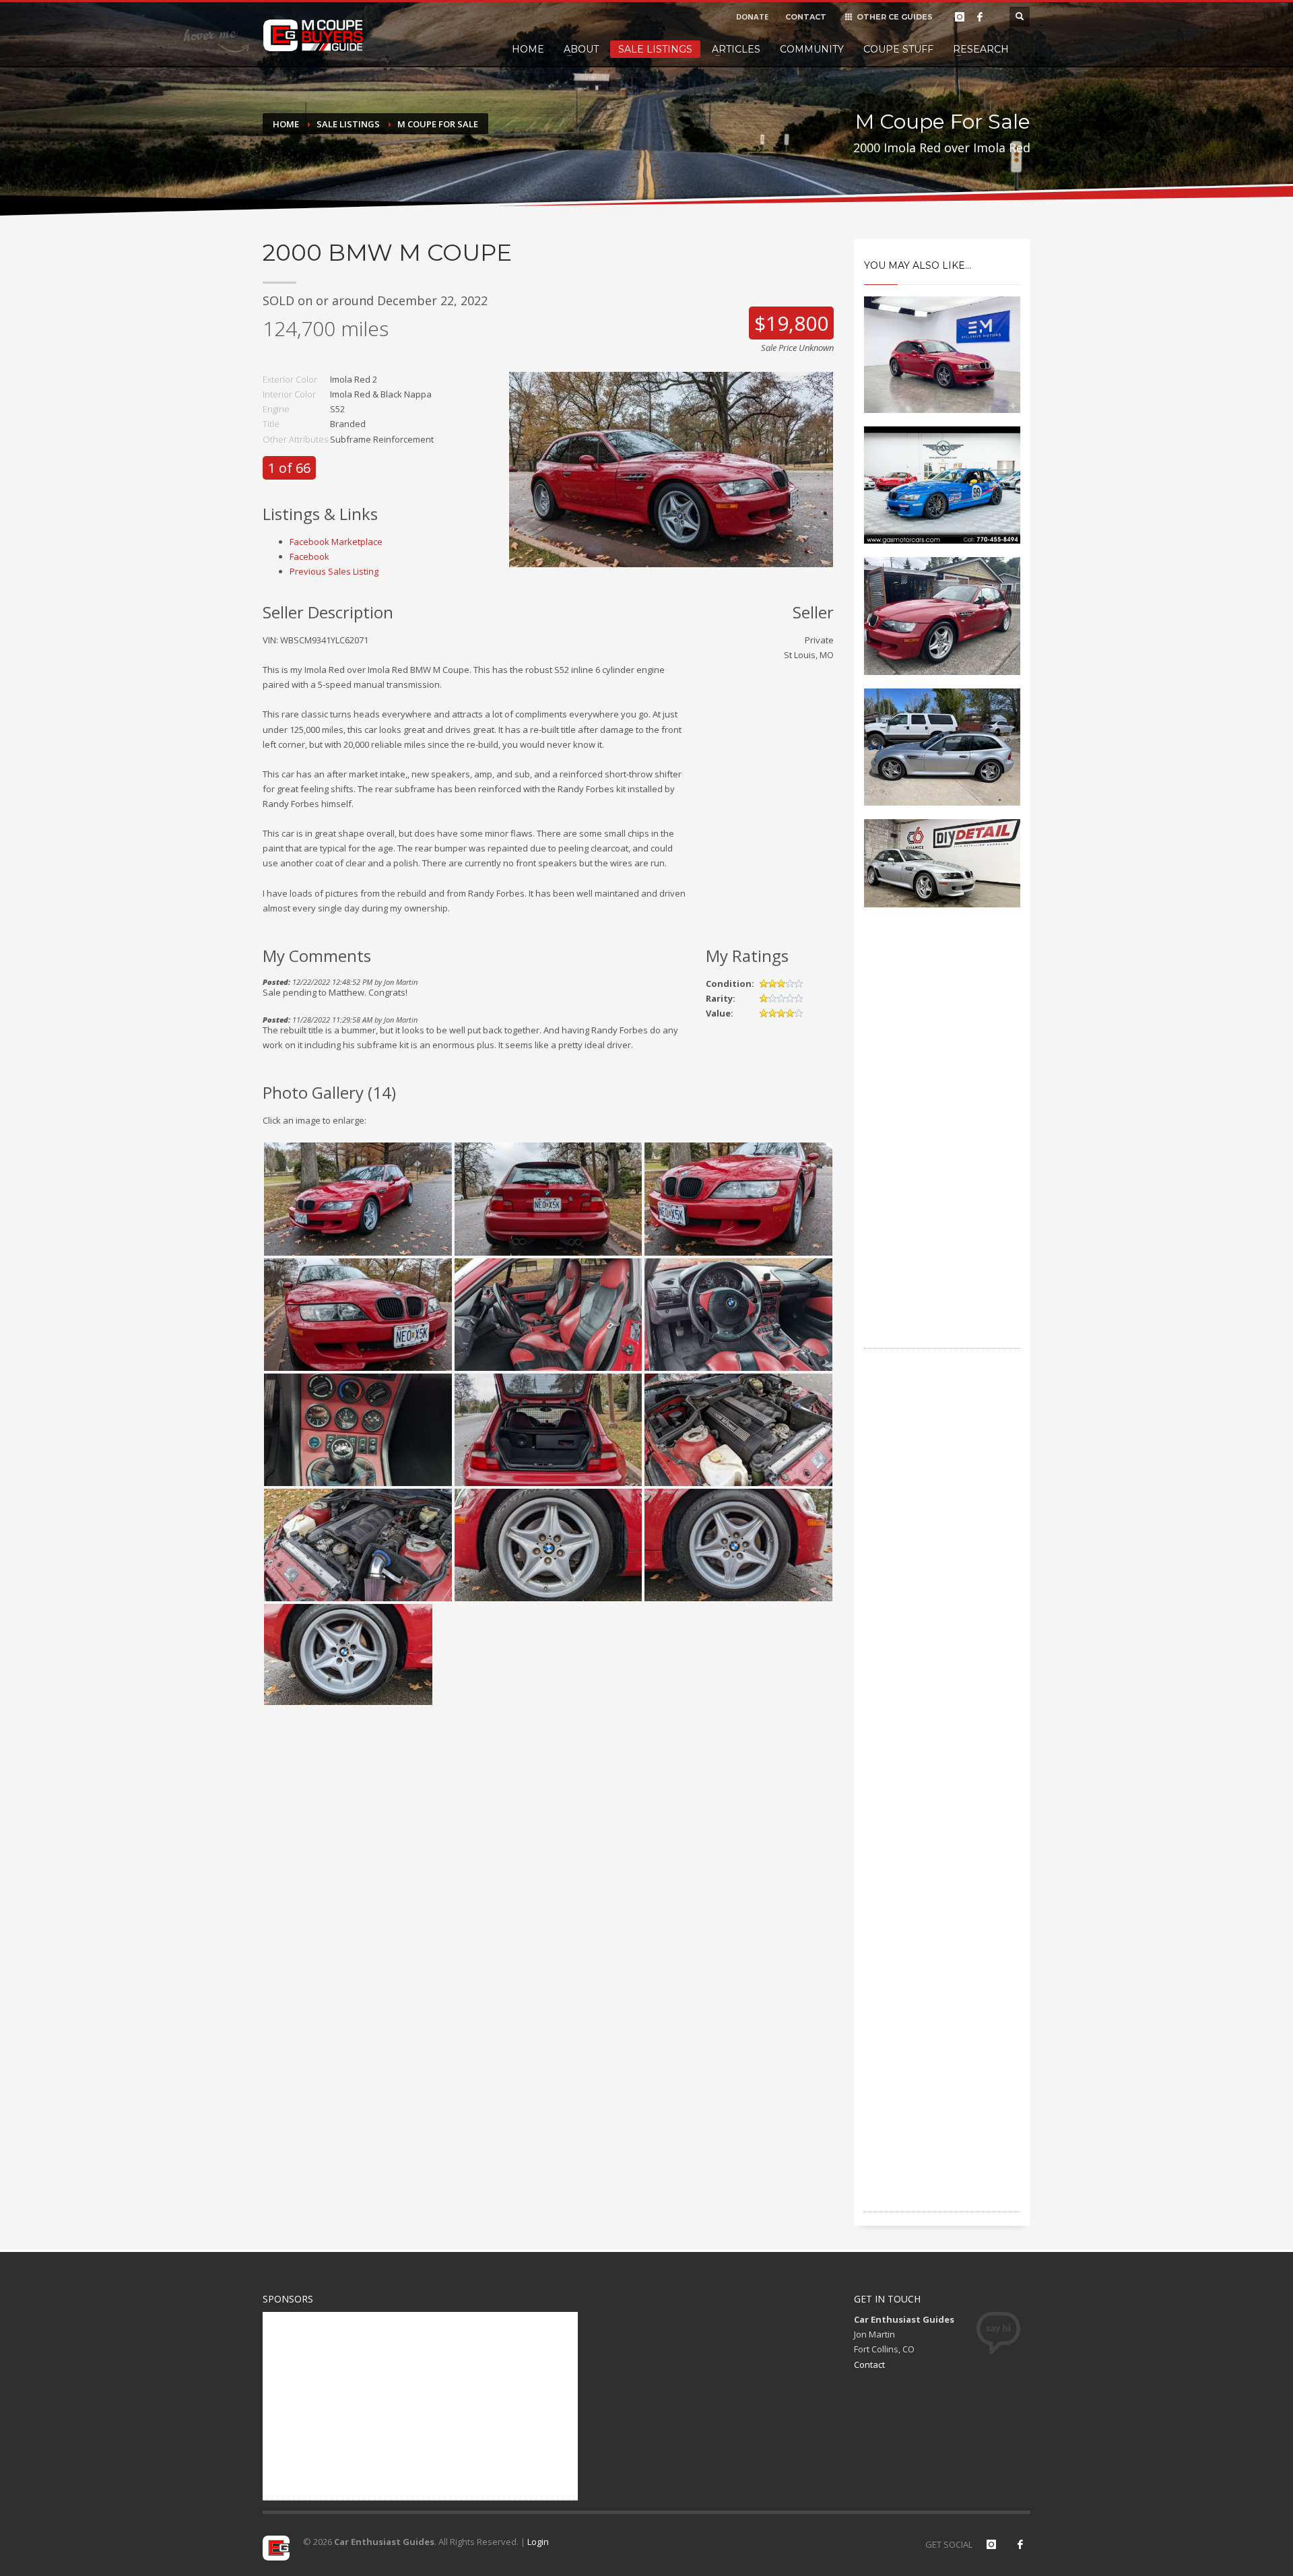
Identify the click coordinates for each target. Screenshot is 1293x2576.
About (581, 49)
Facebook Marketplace (336, 542)
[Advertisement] (942, 1147)
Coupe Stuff (898, 49)
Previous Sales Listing (334, 571)
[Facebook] (980, 17)
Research (981, 49)
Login (538, 2542)
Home (528, 49)
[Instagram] (960, 17)
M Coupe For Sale (438, 124)
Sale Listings (655, 49)
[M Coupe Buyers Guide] (313, 36)
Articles (736, 49)
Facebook (309, 556)
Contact (869, 2364)
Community (812, 49)
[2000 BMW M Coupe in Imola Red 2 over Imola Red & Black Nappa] (671, 468)
